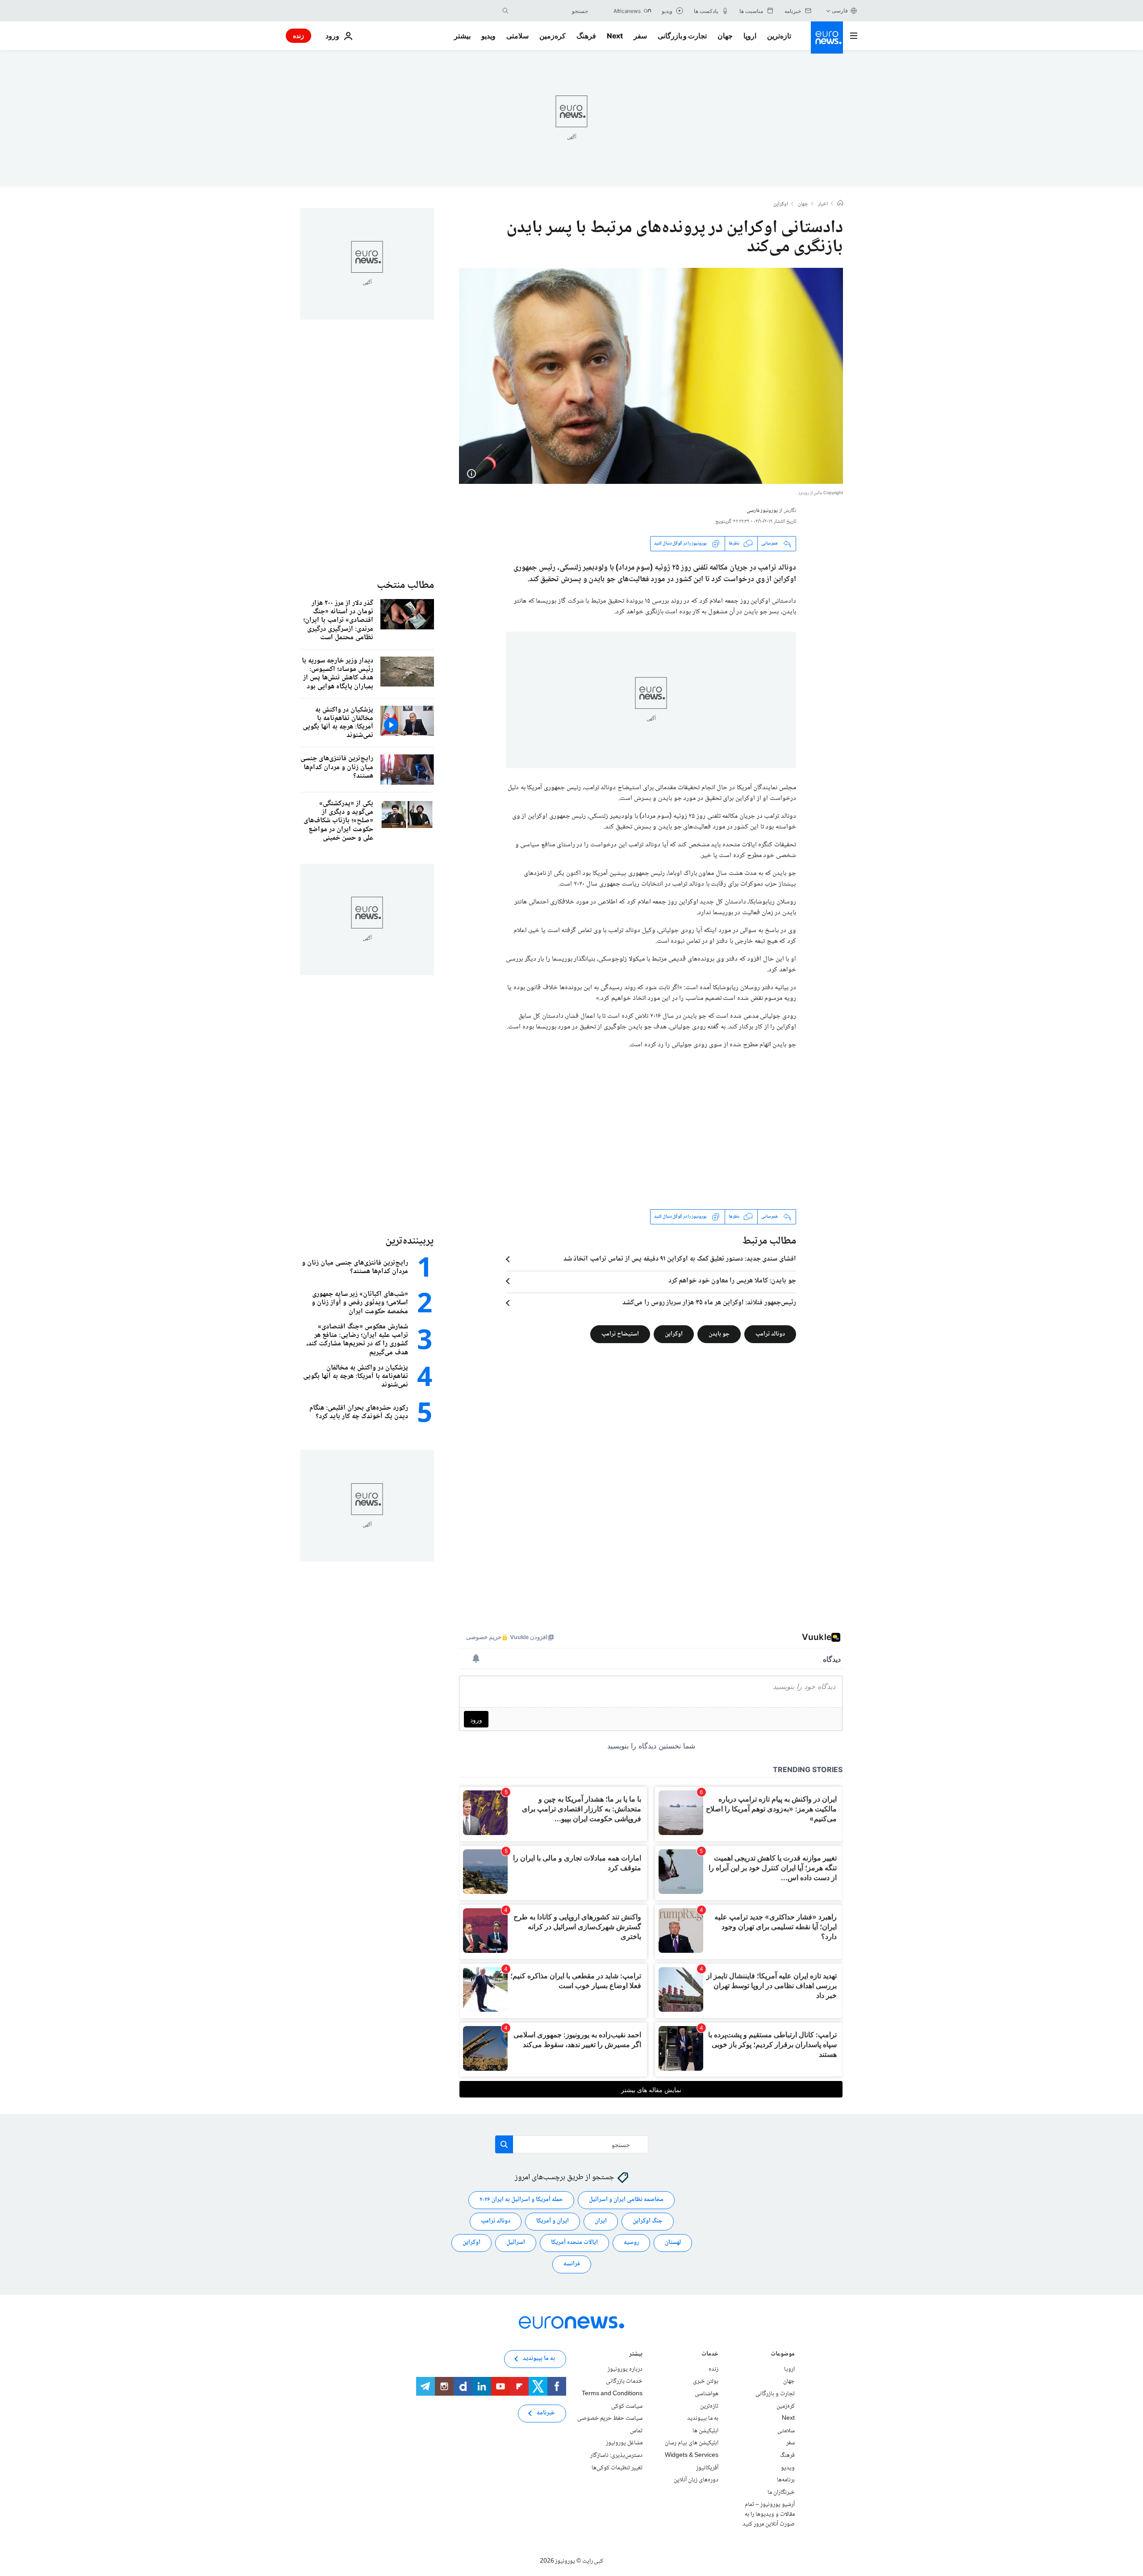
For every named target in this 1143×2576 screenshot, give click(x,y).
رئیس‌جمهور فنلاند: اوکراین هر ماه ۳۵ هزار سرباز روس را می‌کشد (709, 1303)
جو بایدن (719, 1334)
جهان (725, 36)
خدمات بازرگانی (624, 2381)
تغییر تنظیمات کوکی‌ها (617, 2468)
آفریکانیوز (707, 2468)
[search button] (505, 11)
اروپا (750, 36)
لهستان (673, 2243)
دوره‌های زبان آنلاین (696, 2480)
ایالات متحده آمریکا (574, 2243)
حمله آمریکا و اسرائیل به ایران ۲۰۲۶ (521, 2200)
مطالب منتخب (405, 585)
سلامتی (517, 36)
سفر (640, 36)
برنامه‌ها (786, 2480)
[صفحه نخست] (840, 204)
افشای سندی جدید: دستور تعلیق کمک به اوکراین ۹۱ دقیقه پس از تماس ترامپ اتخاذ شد (680, 1259)
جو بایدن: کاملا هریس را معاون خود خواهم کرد (732, 1281)
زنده (298, 35)
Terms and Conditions (612, 2394)
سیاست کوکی (627, 2406)
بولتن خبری (706, 2381)
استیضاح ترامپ (620, 1334)
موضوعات (783, 2355)
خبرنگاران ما (781, 2492)
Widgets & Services (692, 2455)
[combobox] (551, 11)
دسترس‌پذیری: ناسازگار (616, 2455)
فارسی (840, 10)
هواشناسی (707, 2394)
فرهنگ (586, 36)
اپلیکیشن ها (705, 2431)
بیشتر (636, 2355)
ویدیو (488, 36)
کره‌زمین (553, 36)
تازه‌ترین (779, 36)
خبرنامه (546, 2413)
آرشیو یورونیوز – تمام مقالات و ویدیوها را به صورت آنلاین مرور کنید (769, 2514)
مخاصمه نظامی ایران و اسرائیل (626, 2200)
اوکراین (781, 204)
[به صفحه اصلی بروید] (827, 37)
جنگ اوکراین (648, 2221)
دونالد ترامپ (770, 1334)
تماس (636, 2431)
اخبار (823, 204)
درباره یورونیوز (625, 2369)
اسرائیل (516, 2243)
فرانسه (572, 2264)
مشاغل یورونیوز (624, 2443)
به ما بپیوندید (703, 2418)
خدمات (710, 2355)
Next (615, 36)
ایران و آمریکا (553, 2221)
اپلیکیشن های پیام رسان (692, 2443)
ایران (601, 2221)
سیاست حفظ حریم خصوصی (610, 2418)
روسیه (631, 2243)
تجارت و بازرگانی (682, 36)
